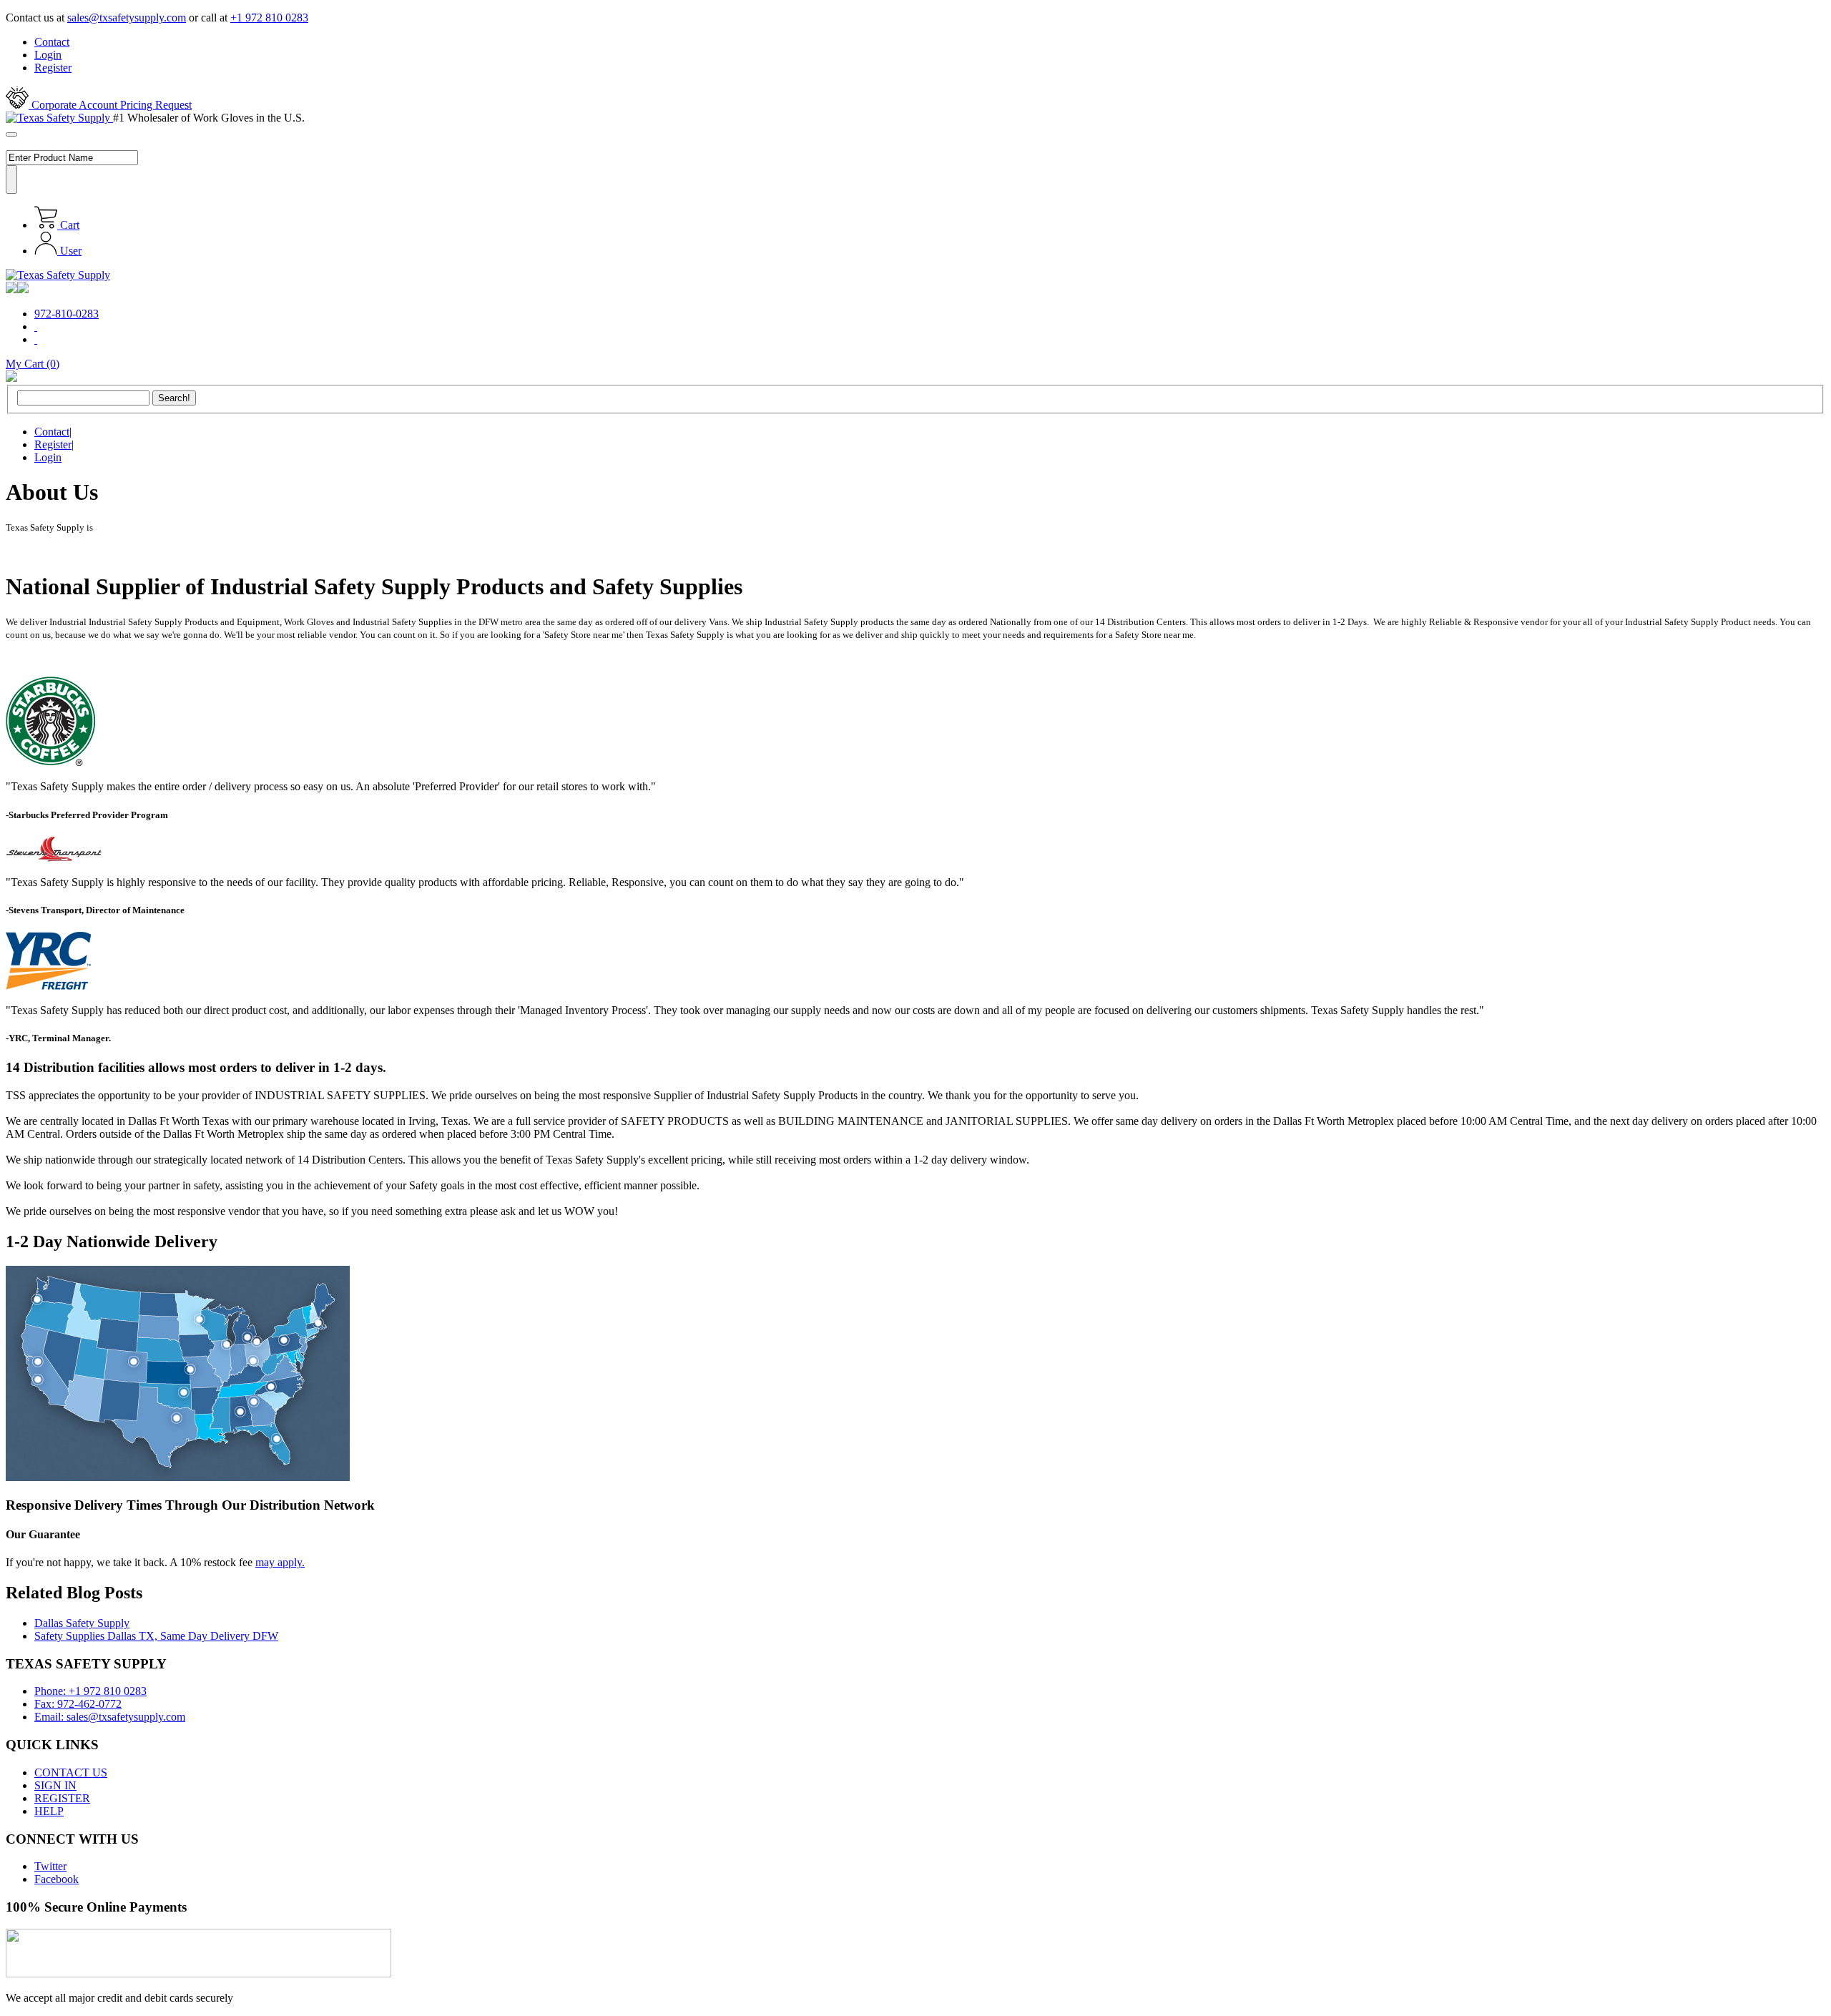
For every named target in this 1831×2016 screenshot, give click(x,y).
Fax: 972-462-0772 (78, 1704)
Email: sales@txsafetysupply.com (110, 1717)
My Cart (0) (33, 364)
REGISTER (62, 1798)
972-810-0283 (67, 314)
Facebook (57, 1879)
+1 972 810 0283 (269, 18)
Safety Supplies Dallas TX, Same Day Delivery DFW (156, 1636)
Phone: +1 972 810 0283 (90, 1691)
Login (48, 55)
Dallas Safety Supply (82, 1623)
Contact (52, 42)
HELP (49, 1811)
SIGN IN (55, 1785)
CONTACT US (71, 1772)
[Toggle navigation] (11, 134)
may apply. (280, 1562)
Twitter (50, 1866)
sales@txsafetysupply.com (127, 18)
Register (53, 68)
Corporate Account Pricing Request (110, 105)
